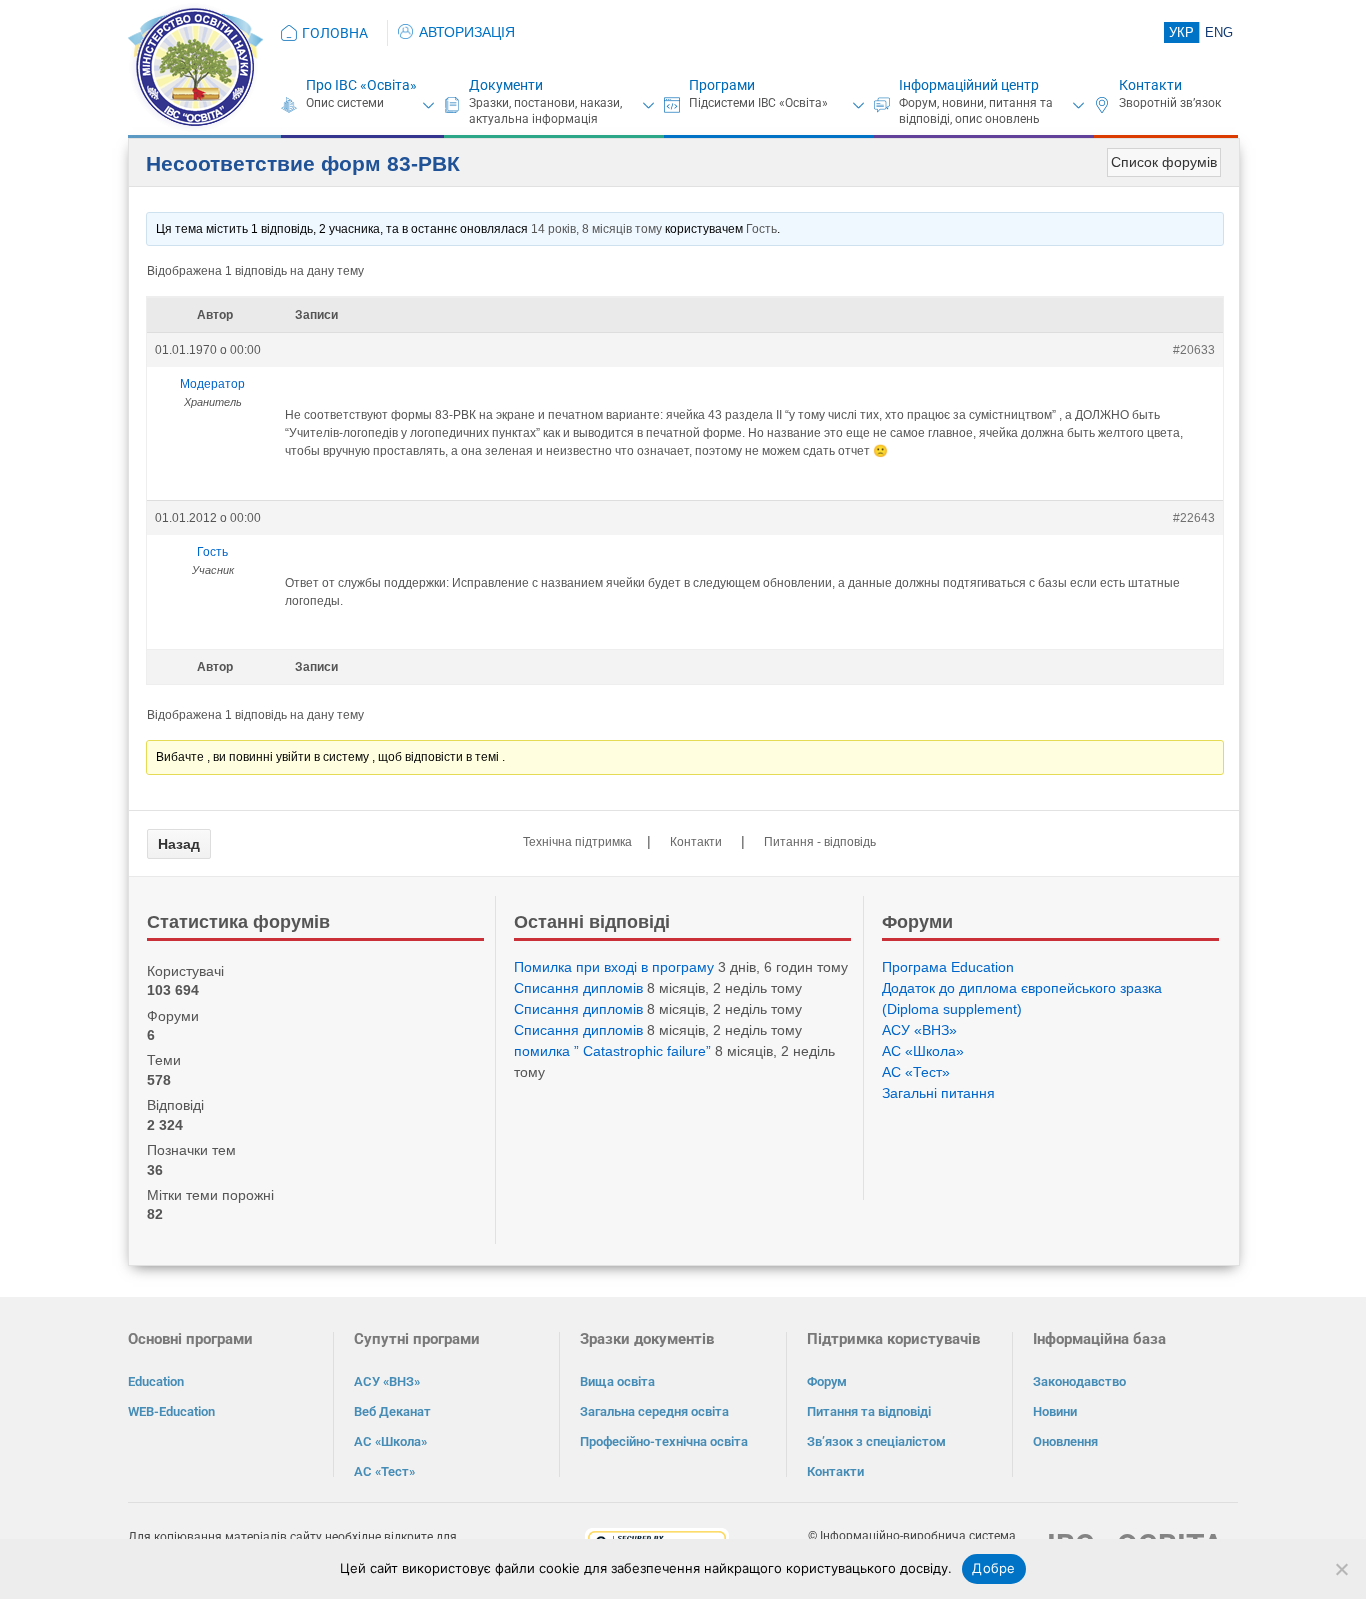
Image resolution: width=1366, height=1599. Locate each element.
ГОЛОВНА (335, 33)
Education (156, 1381)
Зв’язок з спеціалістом (876, 1441)
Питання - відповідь (820, 842)
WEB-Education (171, 1411)
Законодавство (1079, 1381)
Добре (993, 1568)
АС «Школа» (923, 1051)
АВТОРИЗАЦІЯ (467, 32)
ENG (1219, 32)
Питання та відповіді (869, 1411)
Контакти (1150, 85)
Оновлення (1065, 1441)
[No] (1341, 1569)
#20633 (1194, 350)
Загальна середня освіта (654, 1411)
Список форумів (1164, 162)
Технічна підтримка (577, 842)
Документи (506, 85)
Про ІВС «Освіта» (361, 85)
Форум (827, 1381)
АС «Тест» (916, 1072)
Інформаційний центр (969, 85)
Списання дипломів (578, 988)
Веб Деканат (392, 1411)
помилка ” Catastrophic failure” (612, 1051)
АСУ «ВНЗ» (919, 1030)
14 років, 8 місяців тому (596, 229)
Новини (1055, 1411)
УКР (1181, 32)
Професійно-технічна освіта (664, 1441)
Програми (722, 85)
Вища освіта (617, 1381)
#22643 (1194, 518)
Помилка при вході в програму (614, 967)
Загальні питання (938, 1093)
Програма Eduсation (948, 967)
